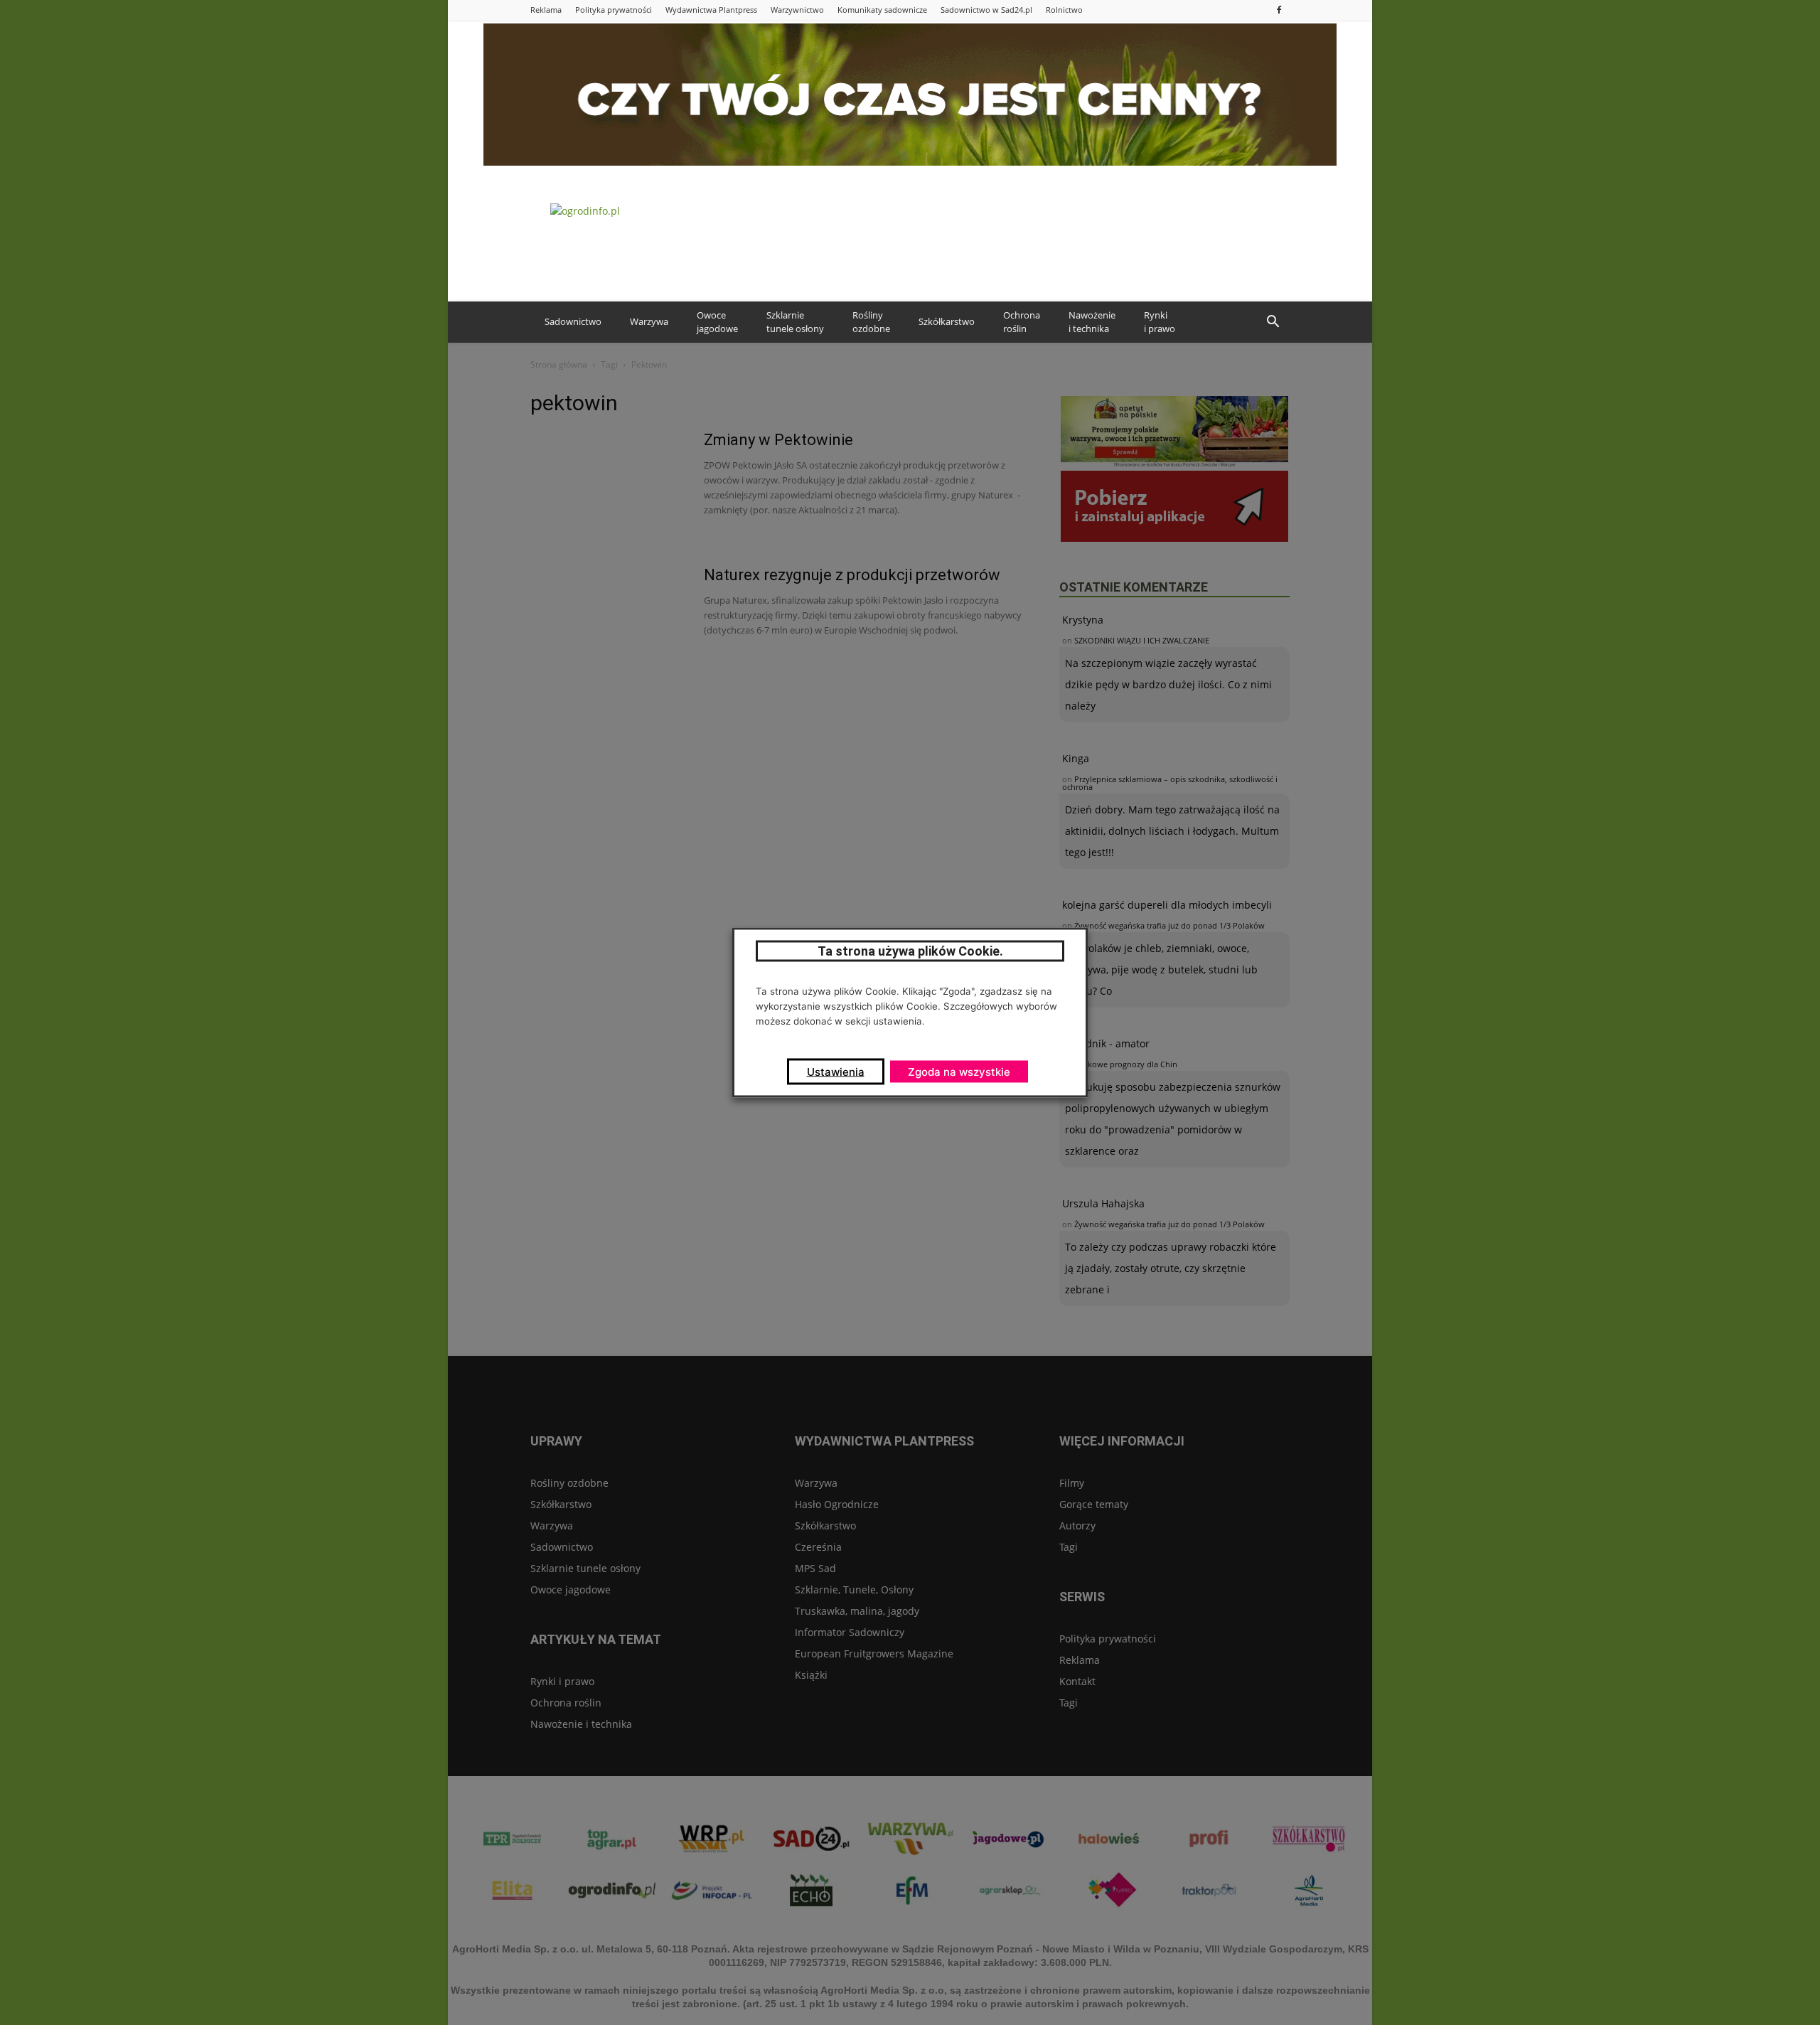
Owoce (717, 322)
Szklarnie (795, 322)
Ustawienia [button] (836, 1072)
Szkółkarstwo (947, 321)
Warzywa (649, 321)
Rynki (1160, 322)
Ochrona (1022, 322)
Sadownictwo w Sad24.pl (986, 10)
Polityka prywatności (614, 10)
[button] (1273, 322)
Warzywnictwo (797, 10)
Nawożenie (1092, 322)
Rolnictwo (1064, 10)
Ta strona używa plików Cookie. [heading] (910, 951)
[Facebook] (1279, 10)
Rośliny (871, 322)
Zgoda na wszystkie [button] (959, 1072)
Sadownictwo (573, 321)
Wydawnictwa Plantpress (711, 10)
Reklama (546, 10)
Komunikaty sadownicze (882, 10)
